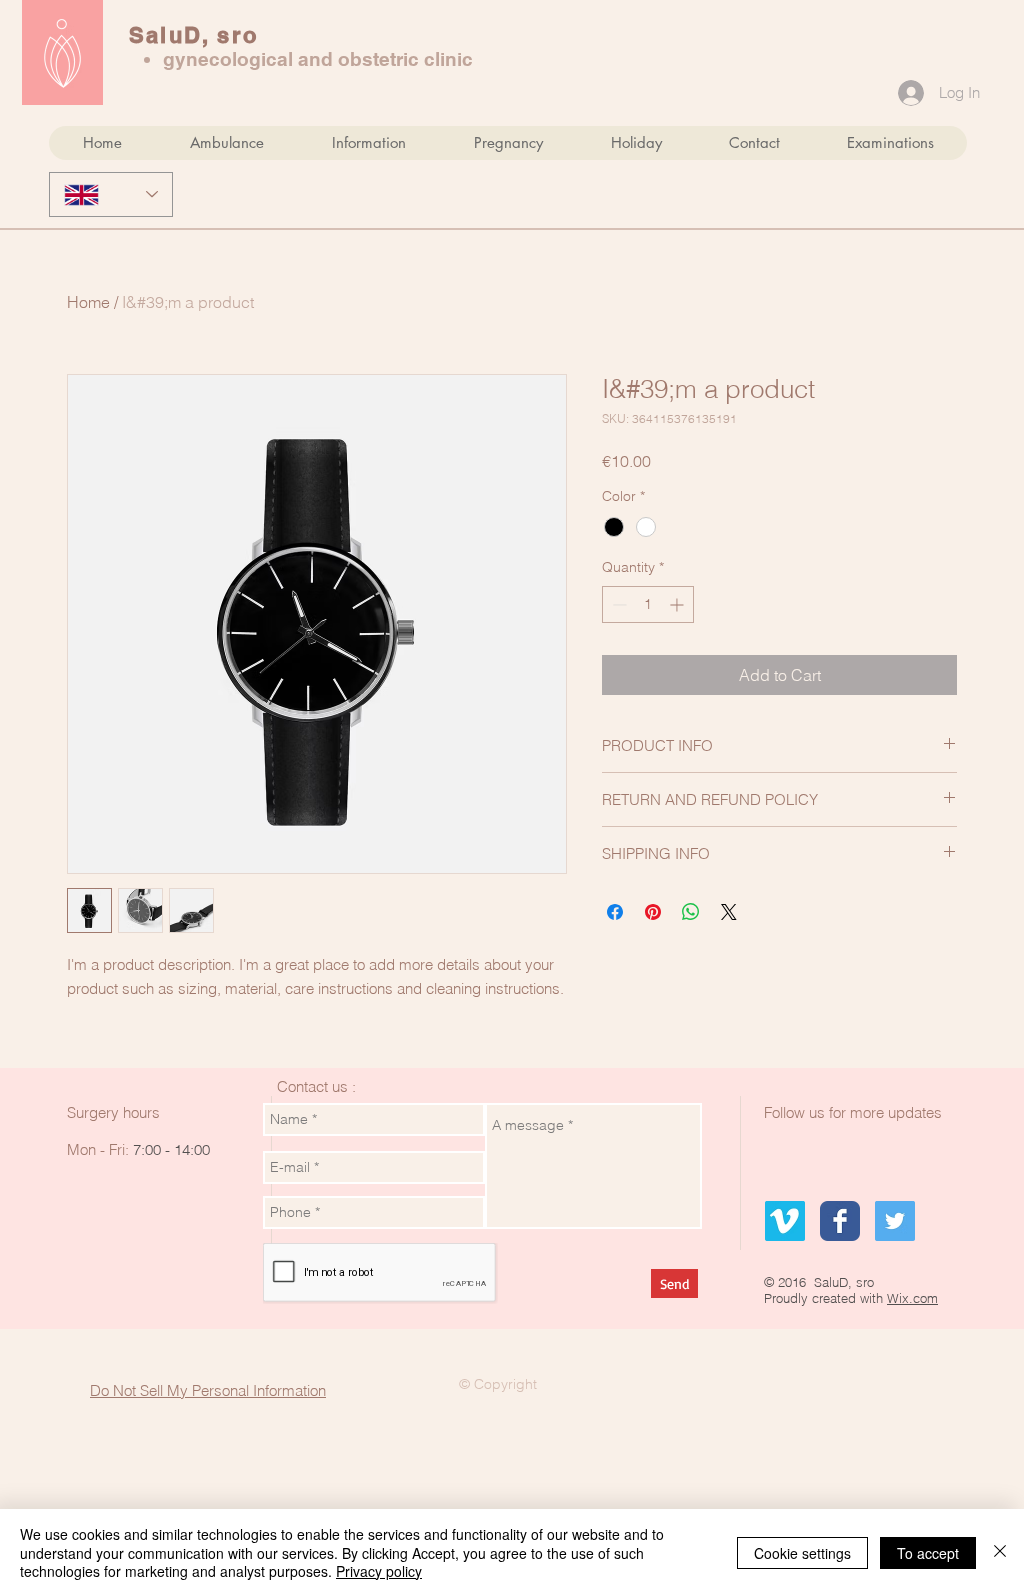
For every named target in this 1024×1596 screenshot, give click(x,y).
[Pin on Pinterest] (653, 912)
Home (88, 302)
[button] (226, 143)
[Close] (1000, 1552)
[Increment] (678, 604)
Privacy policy (379, 1571)
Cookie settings (802, 1553)
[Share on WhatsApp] (691, 912)
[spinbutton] (648, 604)
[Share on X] (729, 912)
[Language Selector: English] (111, 194)
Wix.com (912, 1298)
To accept (928, 1553)
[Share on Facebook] (615, 912)
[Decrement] (617, 604)
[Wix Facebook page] (840, 1221)
